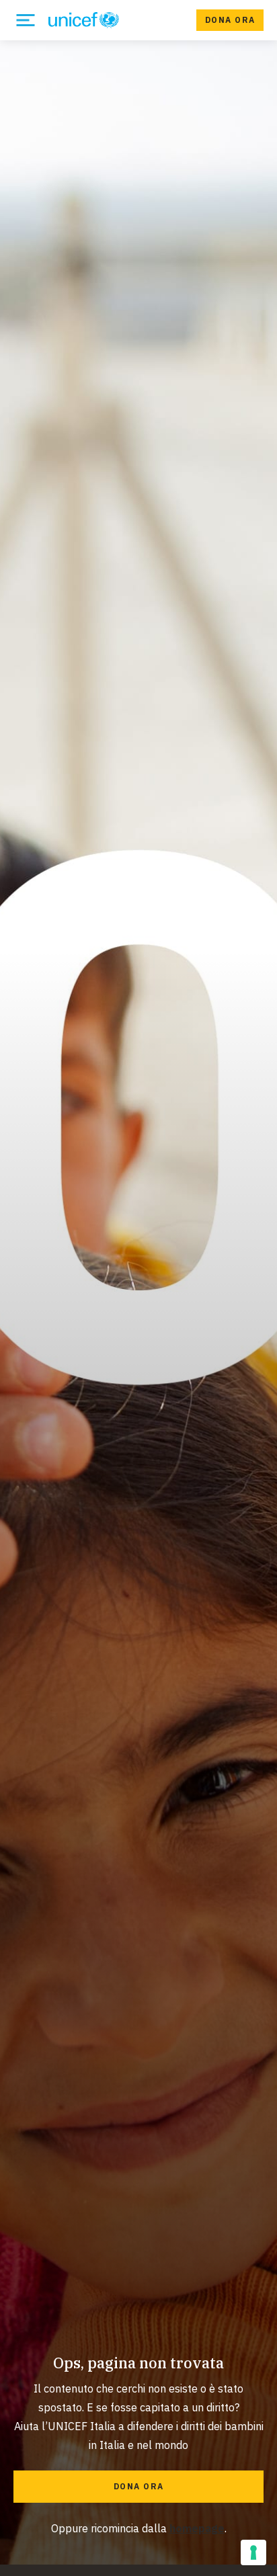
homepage (197, 2528)
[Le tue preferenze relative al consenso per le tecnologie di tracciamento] (253, 2552)
